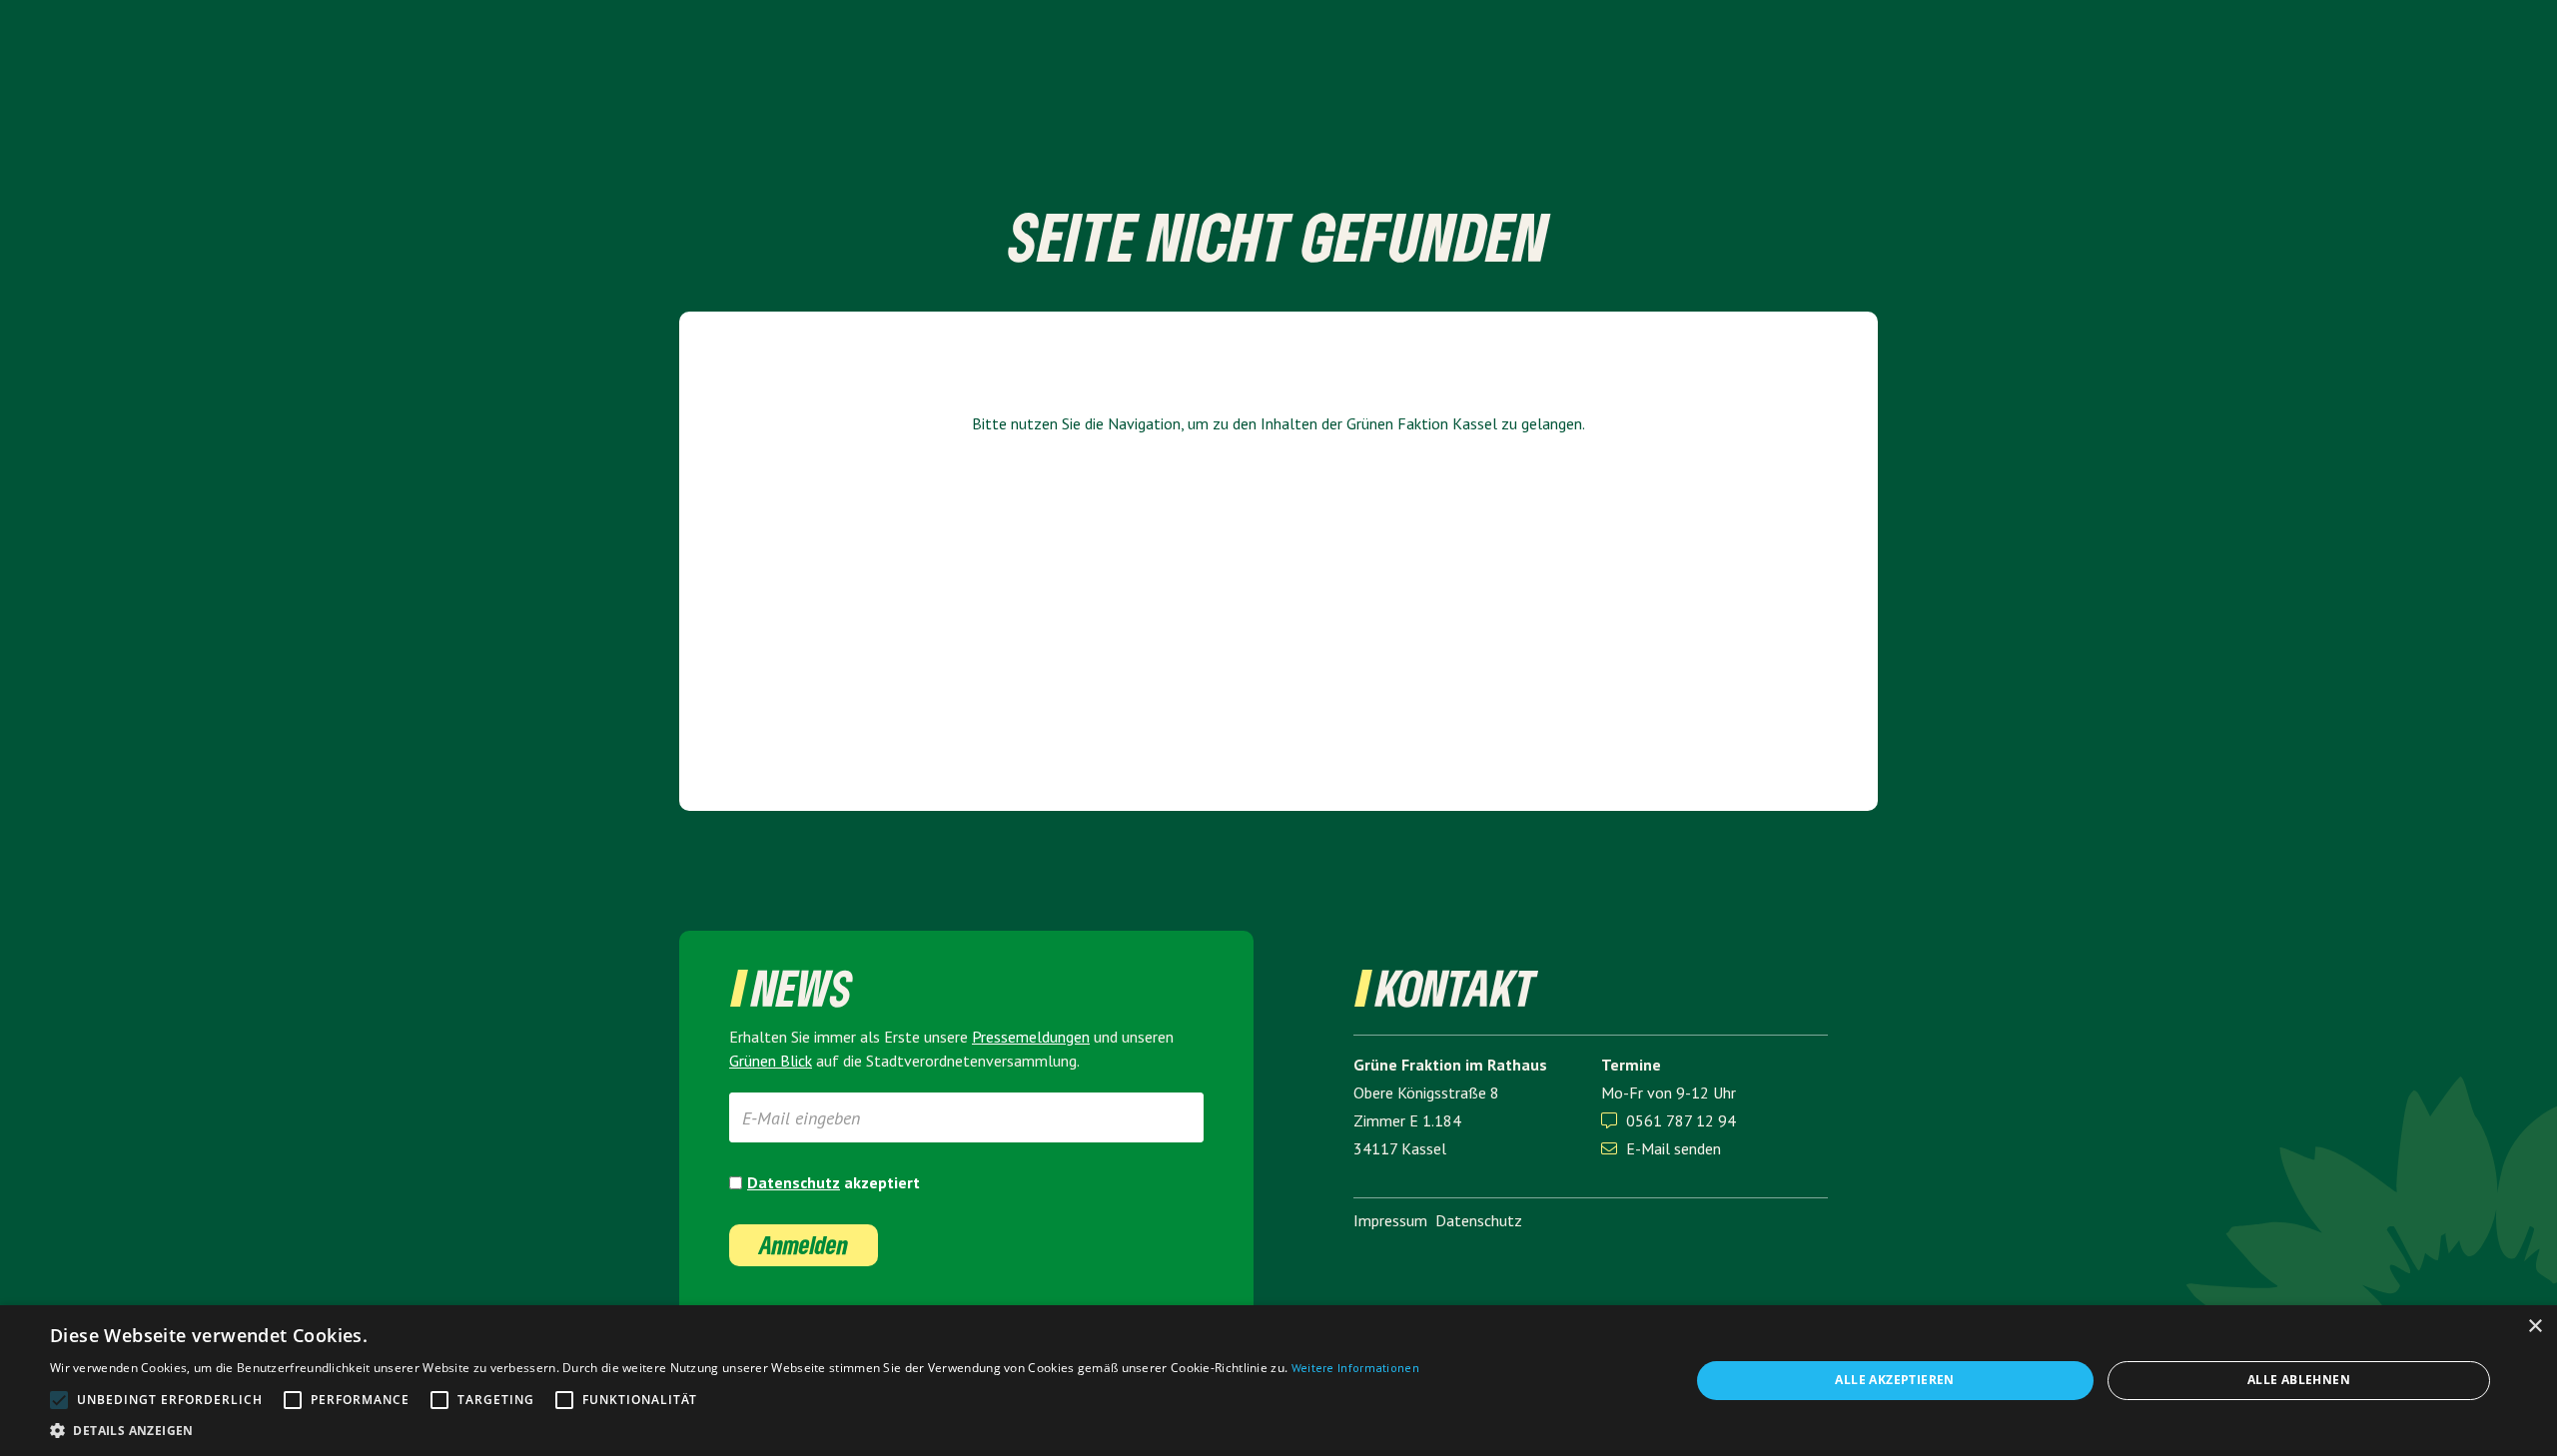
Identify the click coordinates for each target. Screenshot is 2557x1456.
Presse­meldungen (1031, 1037)
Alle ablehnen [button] (2299, 1380)
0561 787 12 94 (1681, 1120)
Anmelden (804, 1245)
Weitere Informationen (1355, 1368)
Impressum (1390, 1220)
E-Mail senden (1661, 1148)
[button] (735, 1431)
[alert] (1278, 1381)
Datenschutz (794, 1182)
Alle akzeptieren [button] (1894, 1380)
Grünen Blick (771, 1061)
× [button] (2535, 1327)
